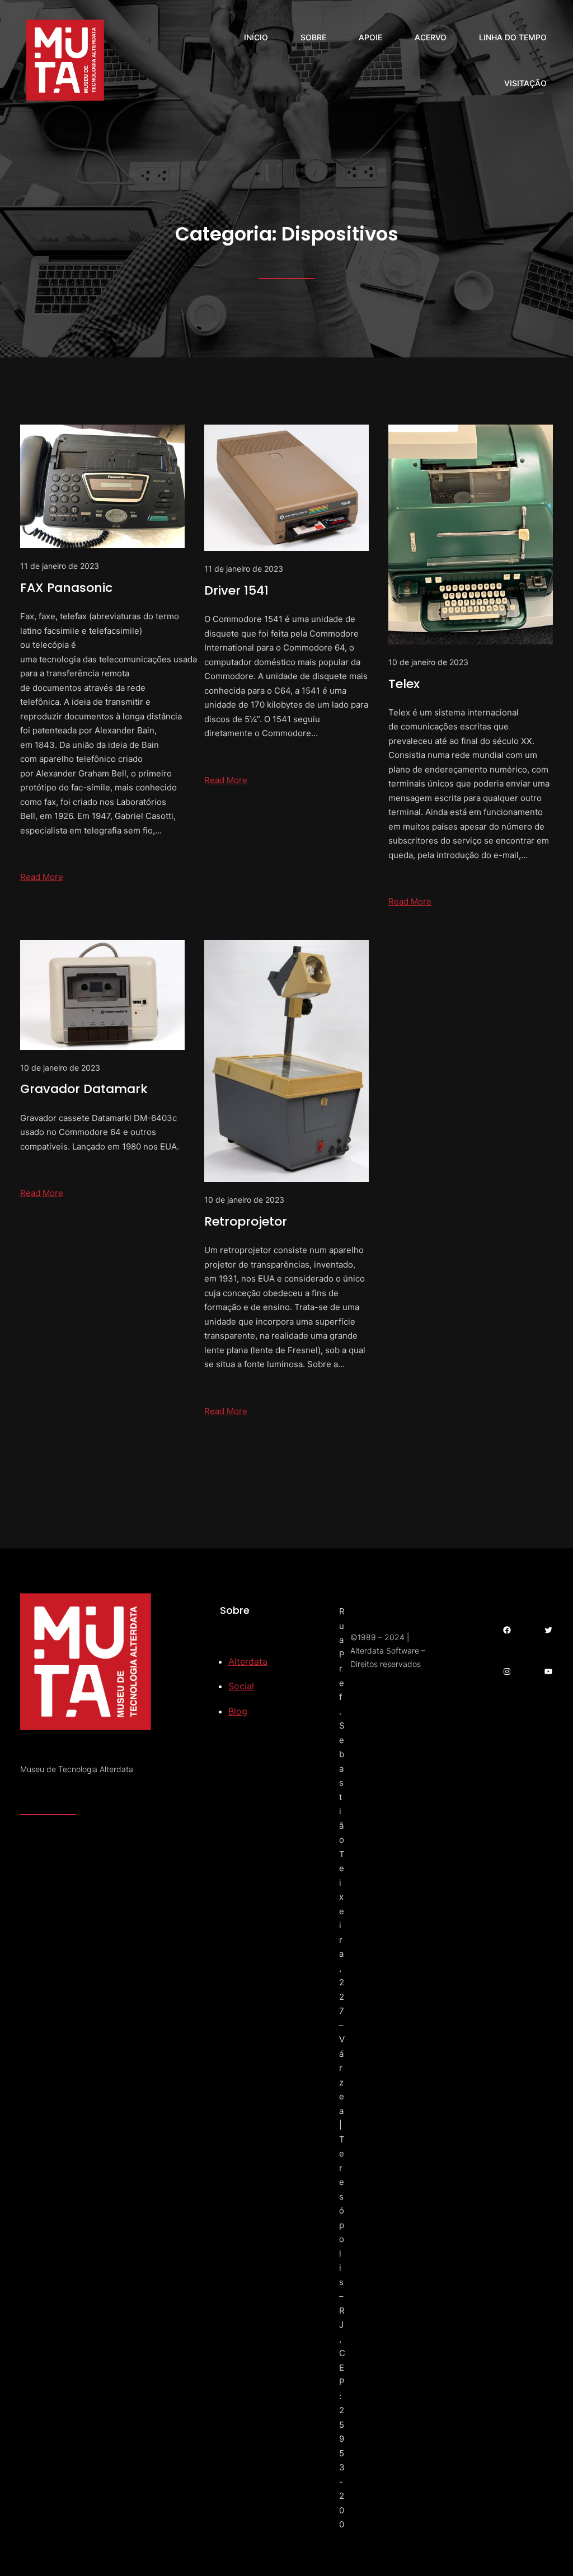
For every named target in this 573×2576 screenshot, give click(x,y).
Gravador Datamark (84, 1089)
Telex (404, 684)
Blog (238, 1711)
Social (241, 1686)
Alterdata (248, 1661)
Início (256, 37)
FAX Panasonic (66, 588)
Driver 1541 (236, 590)
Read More (42, 877)
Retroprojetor (246, 1221)
